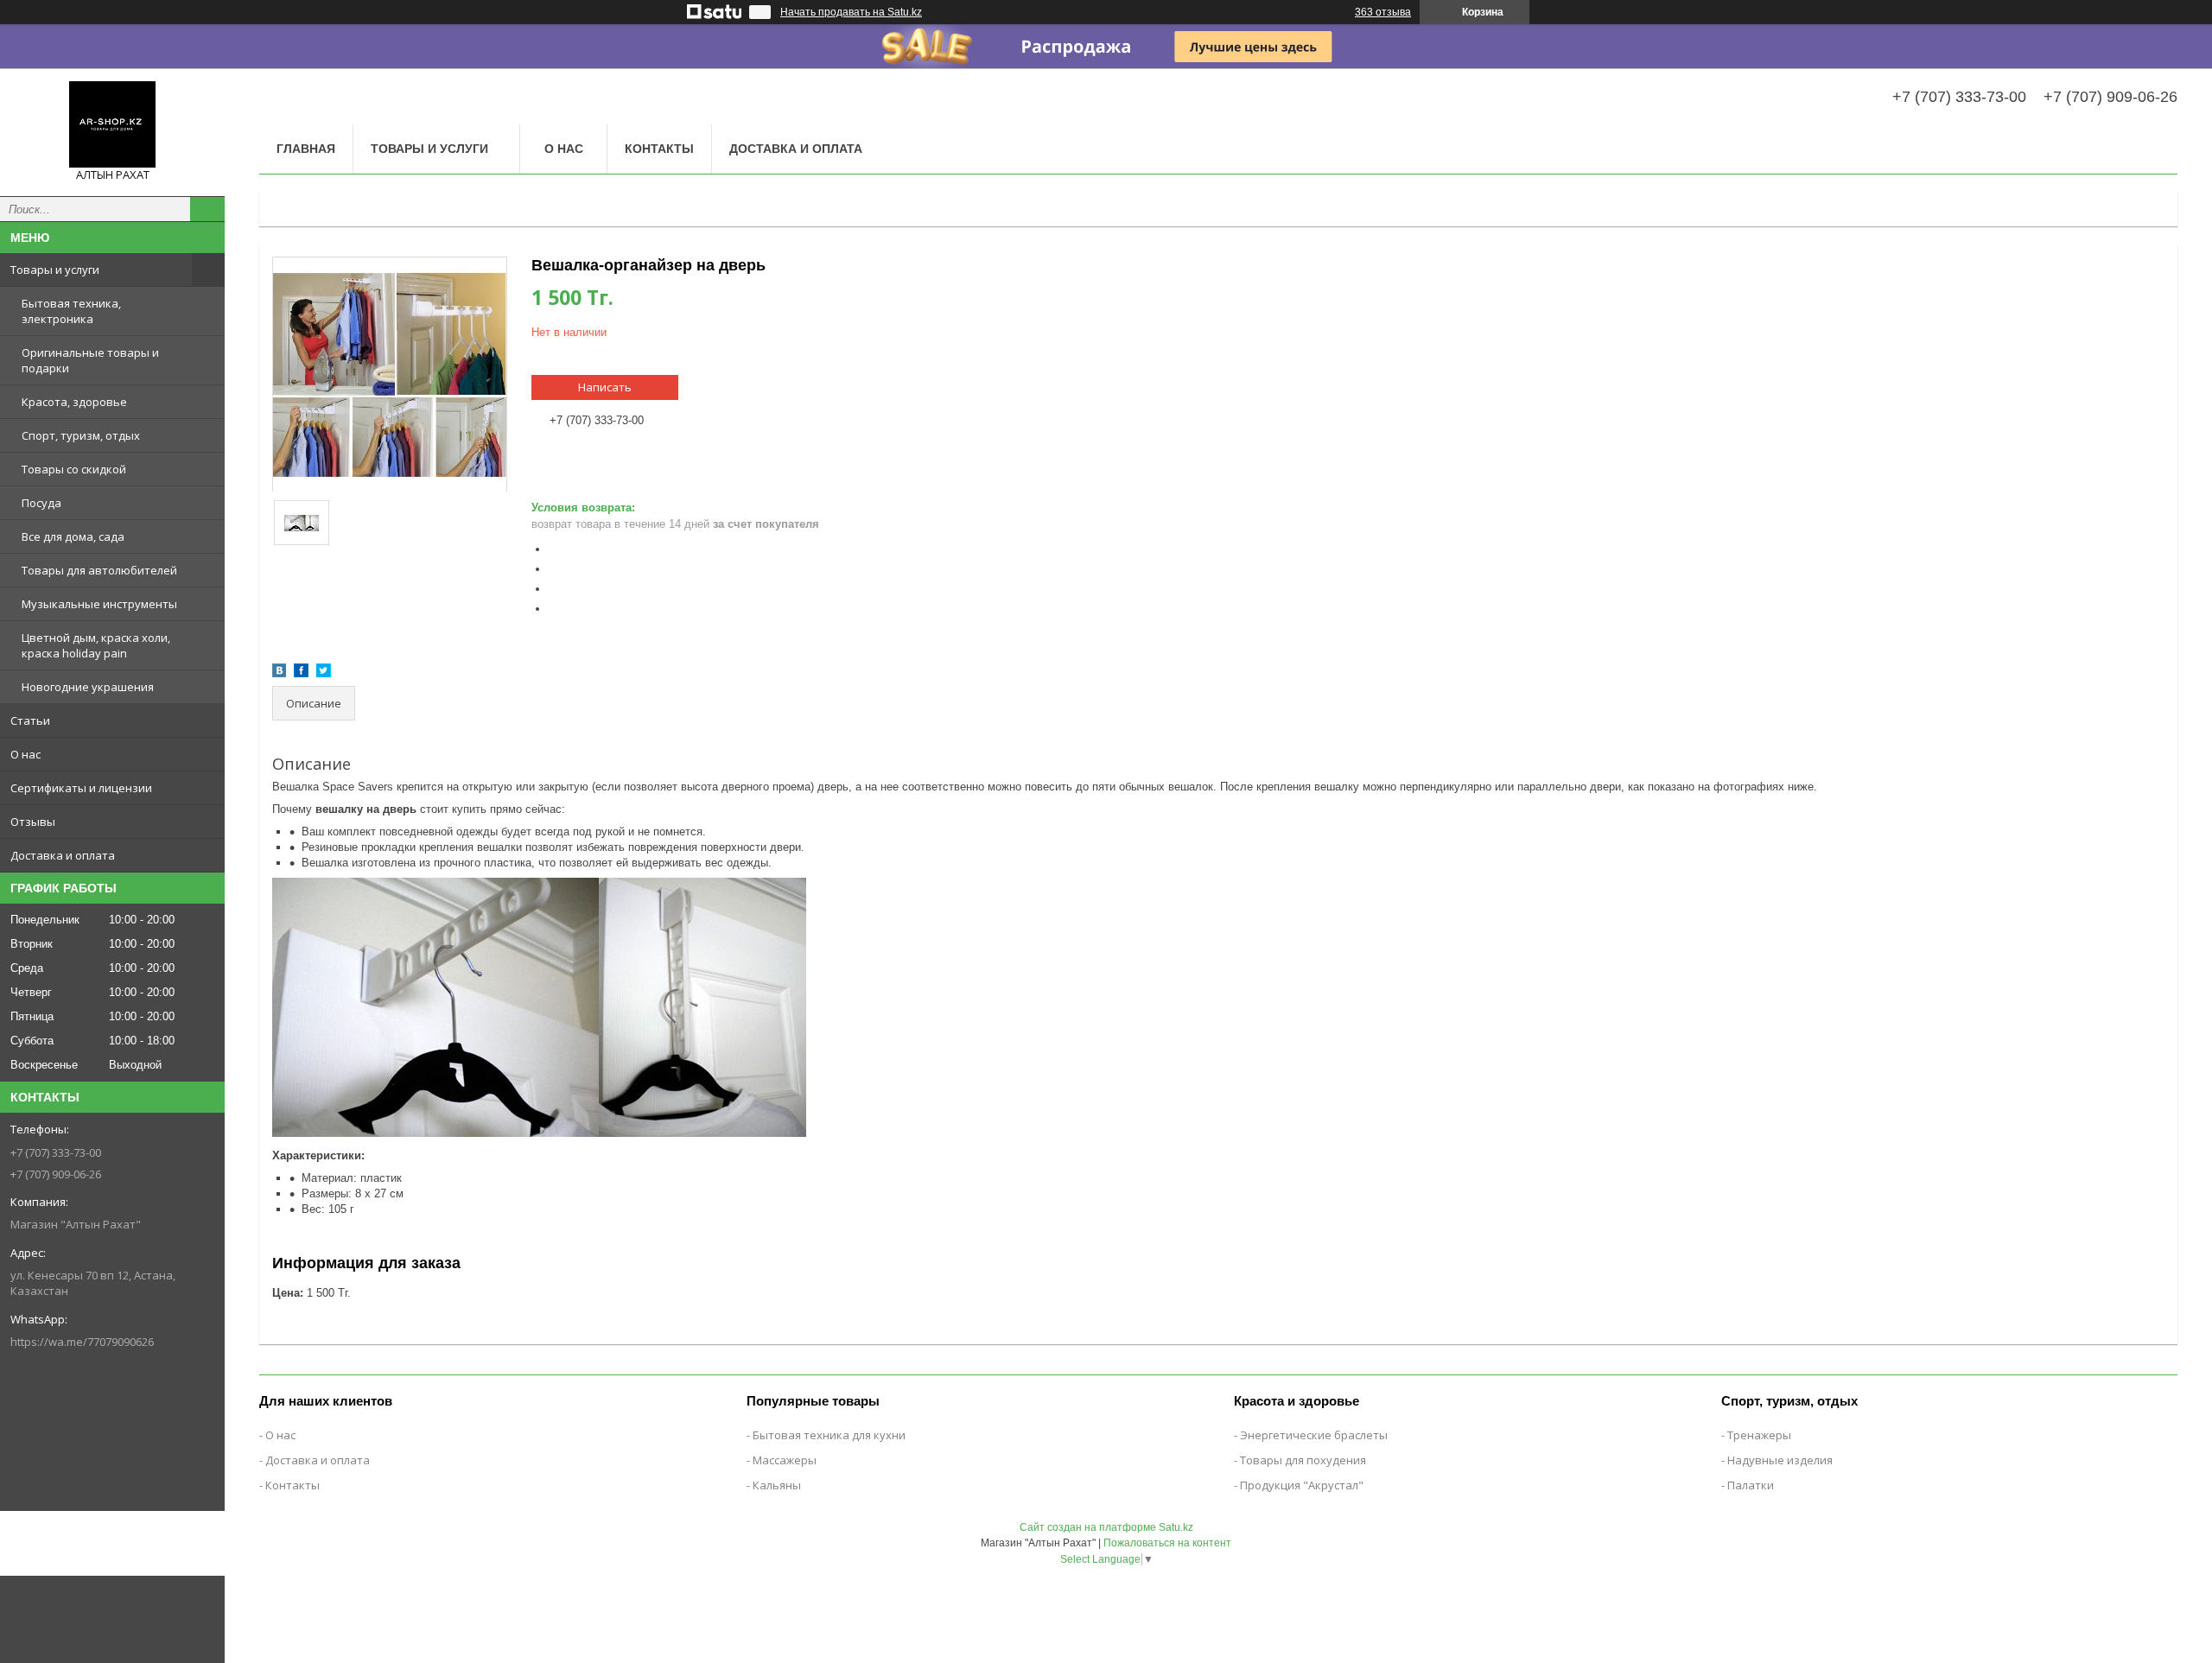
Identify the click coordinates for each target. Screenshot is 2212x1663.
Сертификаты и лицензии (81, 788)
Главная (306, 149)
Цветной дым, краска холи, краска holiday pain (96, 645)
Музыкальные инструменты (99, 604)
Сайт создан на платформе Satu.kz (1106, 1527)
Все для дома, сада (73, 536)
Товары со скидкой (74, 469)
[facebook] (301, 673)
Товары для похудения (1303, 1460)
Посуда (41, 503)
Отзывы (33, 822)
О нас (25, 754)
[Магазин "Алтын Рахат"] (112, 124)
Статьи (30, 720)
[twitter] (324, 673)
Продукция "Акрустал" (1302, 1485)
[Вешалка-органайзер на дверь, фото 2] (302, 523)
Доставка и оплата (63, 855)
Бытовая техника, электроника (71, 311)
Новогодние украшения (88, 687)
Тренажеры (1759, 1435)
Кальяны (777, 1485)
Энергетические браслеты (1314, 1435)
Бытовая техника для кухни (829, 1435)
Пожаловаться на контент (1167, 1543)
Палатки (1751, 1485)
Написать (605, 387)
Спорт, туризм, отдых (81, 435)
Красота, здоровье (74, 402)
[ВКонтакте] (279, 673)
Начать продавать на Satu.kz (851, 12)
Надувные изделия (1780, 1460)
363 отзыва (1383, 12)
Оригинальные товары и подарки (90, 360)
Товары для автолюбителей (99, 570)
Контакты (659, 149)
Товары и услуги (55, 270)
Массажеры (785, 1460)
